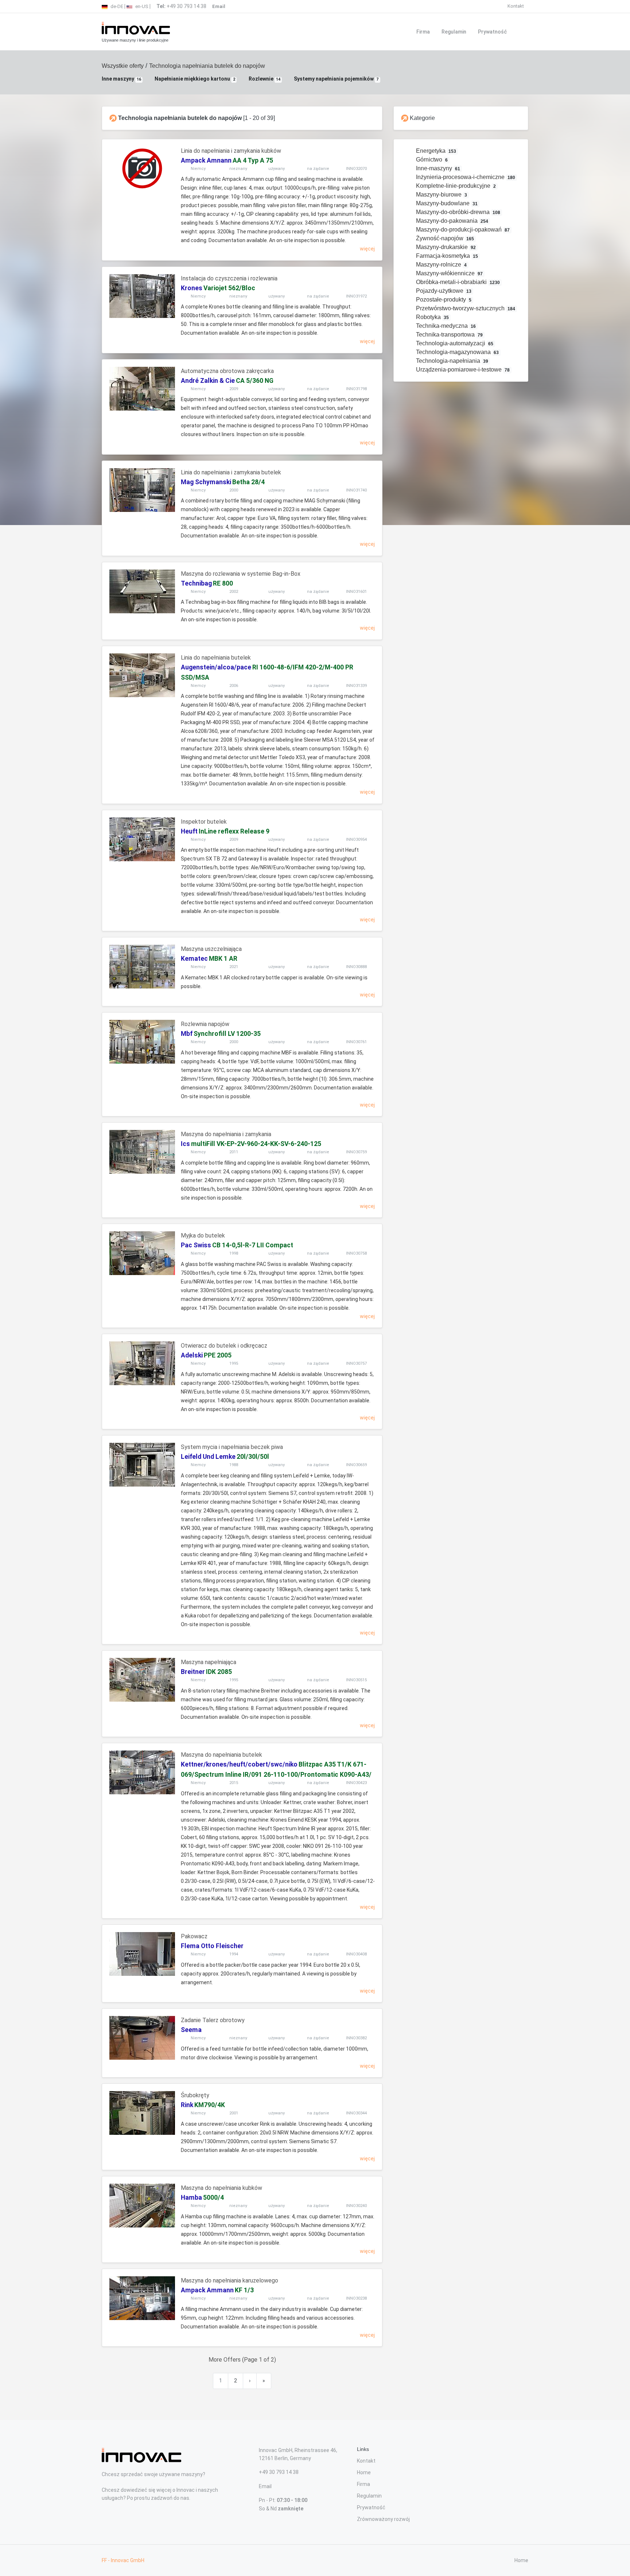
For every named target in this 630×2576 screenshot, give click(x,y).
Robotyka (432, 317)
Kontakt (516, 6)
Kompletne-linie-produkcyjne (455, 186)
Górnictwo (431, 160)
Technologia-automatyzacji (454, 343)
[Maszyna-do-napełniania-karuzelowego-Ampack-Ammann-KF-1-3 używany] (142, 2298)
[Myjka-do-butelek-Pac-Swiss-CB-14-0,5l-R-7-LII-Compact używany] (142, 1253)
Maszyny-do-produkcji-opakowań (462, 230)
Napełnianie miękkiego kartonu (195, 79)
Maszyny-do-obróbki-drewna (458, 212)
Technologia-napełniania (452, 361)
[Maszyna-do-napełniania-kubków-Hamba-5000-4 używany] (142, 2206)
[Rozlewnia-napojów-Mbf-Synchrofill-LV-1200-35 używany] (142, 1042)
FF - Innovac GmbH (123, 2560)
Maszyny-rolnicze (441, 265)
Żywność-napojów (444, 238)
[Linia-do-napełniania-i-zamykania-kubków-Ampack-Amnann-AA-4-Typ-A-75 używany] (142, 168)
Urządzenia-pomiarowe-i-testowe (462, 370)
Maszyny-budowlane (446, 203)
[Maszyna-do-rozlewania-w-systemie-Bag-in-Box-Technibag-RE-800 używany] (142, 591)
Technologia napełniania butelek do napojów (207, 66)
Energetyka (435, 151)
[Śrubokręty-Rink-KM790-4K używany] (142, 2113)
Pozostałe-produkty (443, 300)
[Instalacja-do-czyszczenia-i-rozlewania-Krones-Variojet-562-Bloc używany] (142, 296)
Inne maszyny (121, 79)
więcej (367, 249)
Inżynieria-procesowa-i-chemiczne (465, 177)
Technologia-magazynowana (457, 352)
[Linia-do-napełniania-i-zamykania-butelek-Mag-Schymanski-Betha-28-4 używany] (142, 490)
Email (265, 2486)
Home (364, 2472)
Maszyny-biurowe (441, 195)
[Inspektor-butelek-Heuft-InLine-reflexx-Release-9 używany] (142, 839)
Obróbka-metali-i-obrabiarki (457, 282)
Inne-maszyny (437, 168)
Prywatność (492, 32)
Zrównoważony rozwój (383, 2519)
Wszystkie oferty (123, 66)
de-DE (116, 6)
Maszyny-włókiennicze (449, 273)
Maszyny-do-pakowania (452, 221)
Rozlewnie (265, 79)
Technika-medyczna (445, 326)
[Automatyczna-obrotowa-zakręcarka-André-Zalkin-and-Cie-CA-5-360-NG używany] (142, 389)
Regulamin (454, 32)
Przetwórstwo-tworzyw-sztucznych (465, 308)
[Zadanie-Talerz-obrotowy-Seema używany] (142, 2038)
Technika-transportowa (449, 335)
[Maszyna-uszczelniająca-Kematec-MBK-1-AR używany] (142, 967)
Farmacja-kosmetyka (446, 256)
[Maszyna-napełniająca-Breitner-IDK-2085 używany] (142, 1680)
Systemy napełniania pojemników (336, 79)
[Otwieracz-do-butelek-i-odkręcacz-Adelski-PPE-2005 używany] (142, 1363)
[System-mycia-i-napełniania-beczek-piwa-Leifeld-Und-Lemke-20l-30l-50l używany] (142, 1465)
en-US (141, 6)
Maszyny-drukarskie (445, 247)
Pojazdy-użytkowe (443, 291)
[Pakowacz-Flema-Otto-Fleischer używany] (142, 1954)
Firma (423, 32)
